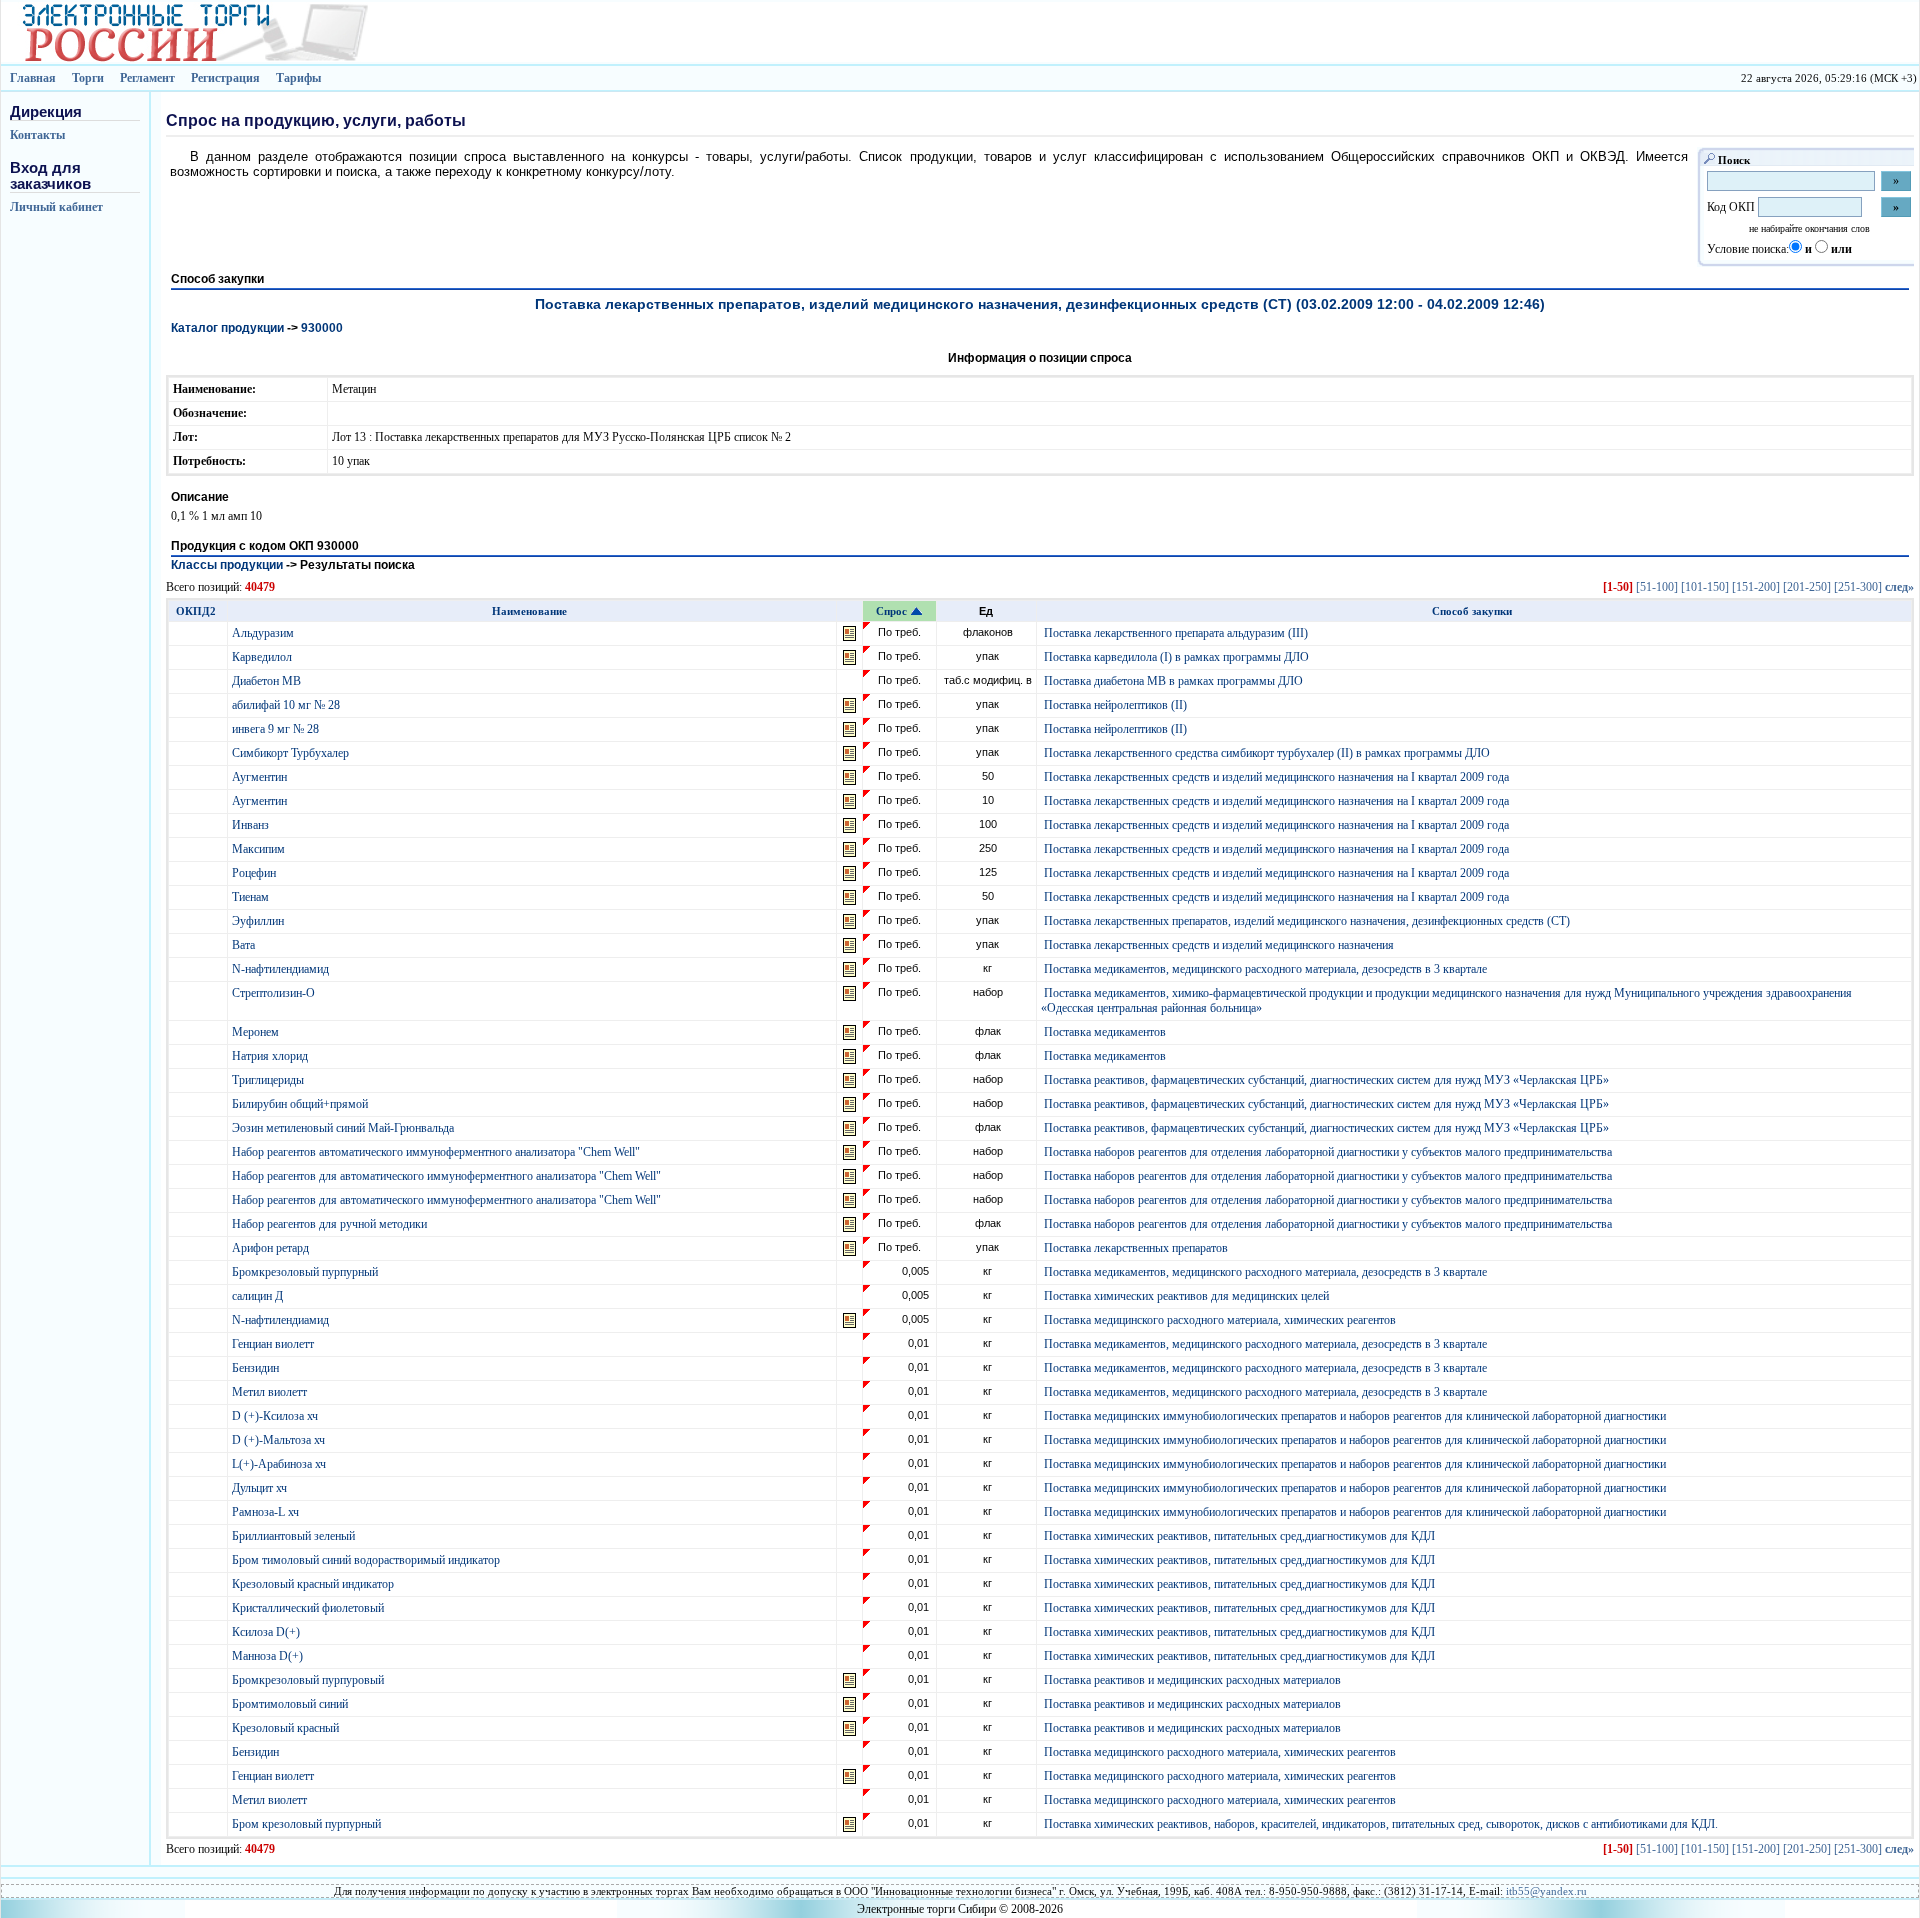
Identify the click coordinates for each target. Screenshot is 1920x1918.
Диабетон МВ (268, 681)
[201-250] (1807, 587)
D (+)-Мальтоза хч (280, 1440)
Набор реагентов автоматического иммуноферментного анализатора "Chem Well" (437, 1152)
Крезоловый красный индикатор (314, 1584)
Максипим (260, 849)
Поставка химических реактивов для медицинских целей (1186, 1296)
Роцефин (255, 873)
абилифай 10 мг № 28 (287, 705)
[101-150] (1705, 587)
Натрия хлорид (271, 1056)
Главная (33, 78)
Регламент (147, 78)
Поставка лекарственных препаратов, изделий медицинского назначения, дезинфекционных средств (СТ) (1307, 921)
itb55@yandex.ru (1546, 1891)
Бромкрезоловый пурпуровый (309, 1680)
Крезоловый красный (287, 1728)
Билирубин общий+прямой (301, 1104)
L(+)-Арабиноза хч (280, 1464)
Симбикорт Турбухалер (292, 753)
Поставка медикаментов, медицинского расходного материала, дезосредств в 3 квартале (1265, 969)
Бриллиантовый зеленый (295, 1536)
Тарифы (298, 78)
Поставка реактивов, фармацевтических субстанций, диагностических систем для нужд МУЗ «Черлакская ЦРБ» (1326, 1080)
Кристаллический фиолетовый (309, 1608)
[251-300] (1858, 587)
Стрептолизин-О (275, 993)
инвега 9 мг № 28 (277, 729)
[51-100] (1657, 587)
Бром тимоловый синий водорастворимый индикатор (367, 1560)
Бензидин (257, 1368)
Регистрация (225, 78)
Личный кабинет (56, 207)
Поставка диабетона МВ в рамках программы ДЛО (1173, 681)
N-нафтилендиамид (282, 969)
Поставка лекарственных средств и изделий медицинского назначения (1219, 945)
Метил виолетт (271, 1392)
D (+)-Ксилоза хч (276, 1416)
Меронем (257, 1032)
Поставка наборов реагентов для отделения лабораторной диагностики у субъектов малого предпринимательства (1328, 1152)
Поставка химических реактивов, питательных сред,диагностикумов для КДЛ (1239, 1536)
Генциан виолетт (274, 1344)
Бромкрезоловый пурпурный (306, 1272)
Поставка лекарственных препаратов (1136, 1248)
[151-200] (1756, 587)
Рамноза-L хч (267, 1512)
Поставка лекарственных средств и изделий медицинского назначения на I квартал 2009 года (1276, 777)
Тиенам (252, 897)
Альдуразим (264, 633)
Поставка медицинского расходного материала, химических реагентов (1220, 1320)
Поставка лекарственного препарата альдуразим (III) (1176, 633)
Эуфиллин (259, 921)
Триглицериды (269, 1080)
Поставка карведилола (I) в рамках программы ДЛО (1176, 657)
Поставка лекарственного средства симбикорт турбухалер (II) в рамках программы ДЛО (1267, 753)
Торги (88, 78)
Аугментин (261, 777)
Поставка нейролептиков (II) (1115, 705)
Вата (245, 945)
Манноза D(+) (269, 1656)
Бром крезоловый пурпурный (308, 1824)
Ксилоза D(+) (267, 1632)
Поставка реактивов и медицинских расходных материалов (1192, 1680)
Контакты (37, 135)
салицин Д (259, 1296)
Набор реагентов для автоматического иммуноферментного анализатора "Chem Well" (448, 1176)
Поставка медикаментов (1105, 1032)
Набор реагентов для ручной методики (331, 1224)
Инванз (252, 825)
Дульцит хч (261, 1488)
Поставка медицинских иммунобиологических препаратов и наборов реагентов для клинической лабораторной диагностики (1355, 1416)
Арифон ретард (272, 1248)
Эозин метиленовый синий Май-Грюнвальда (344, 1128)
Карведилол (263, 657)
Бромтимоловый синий (291, 1704)
